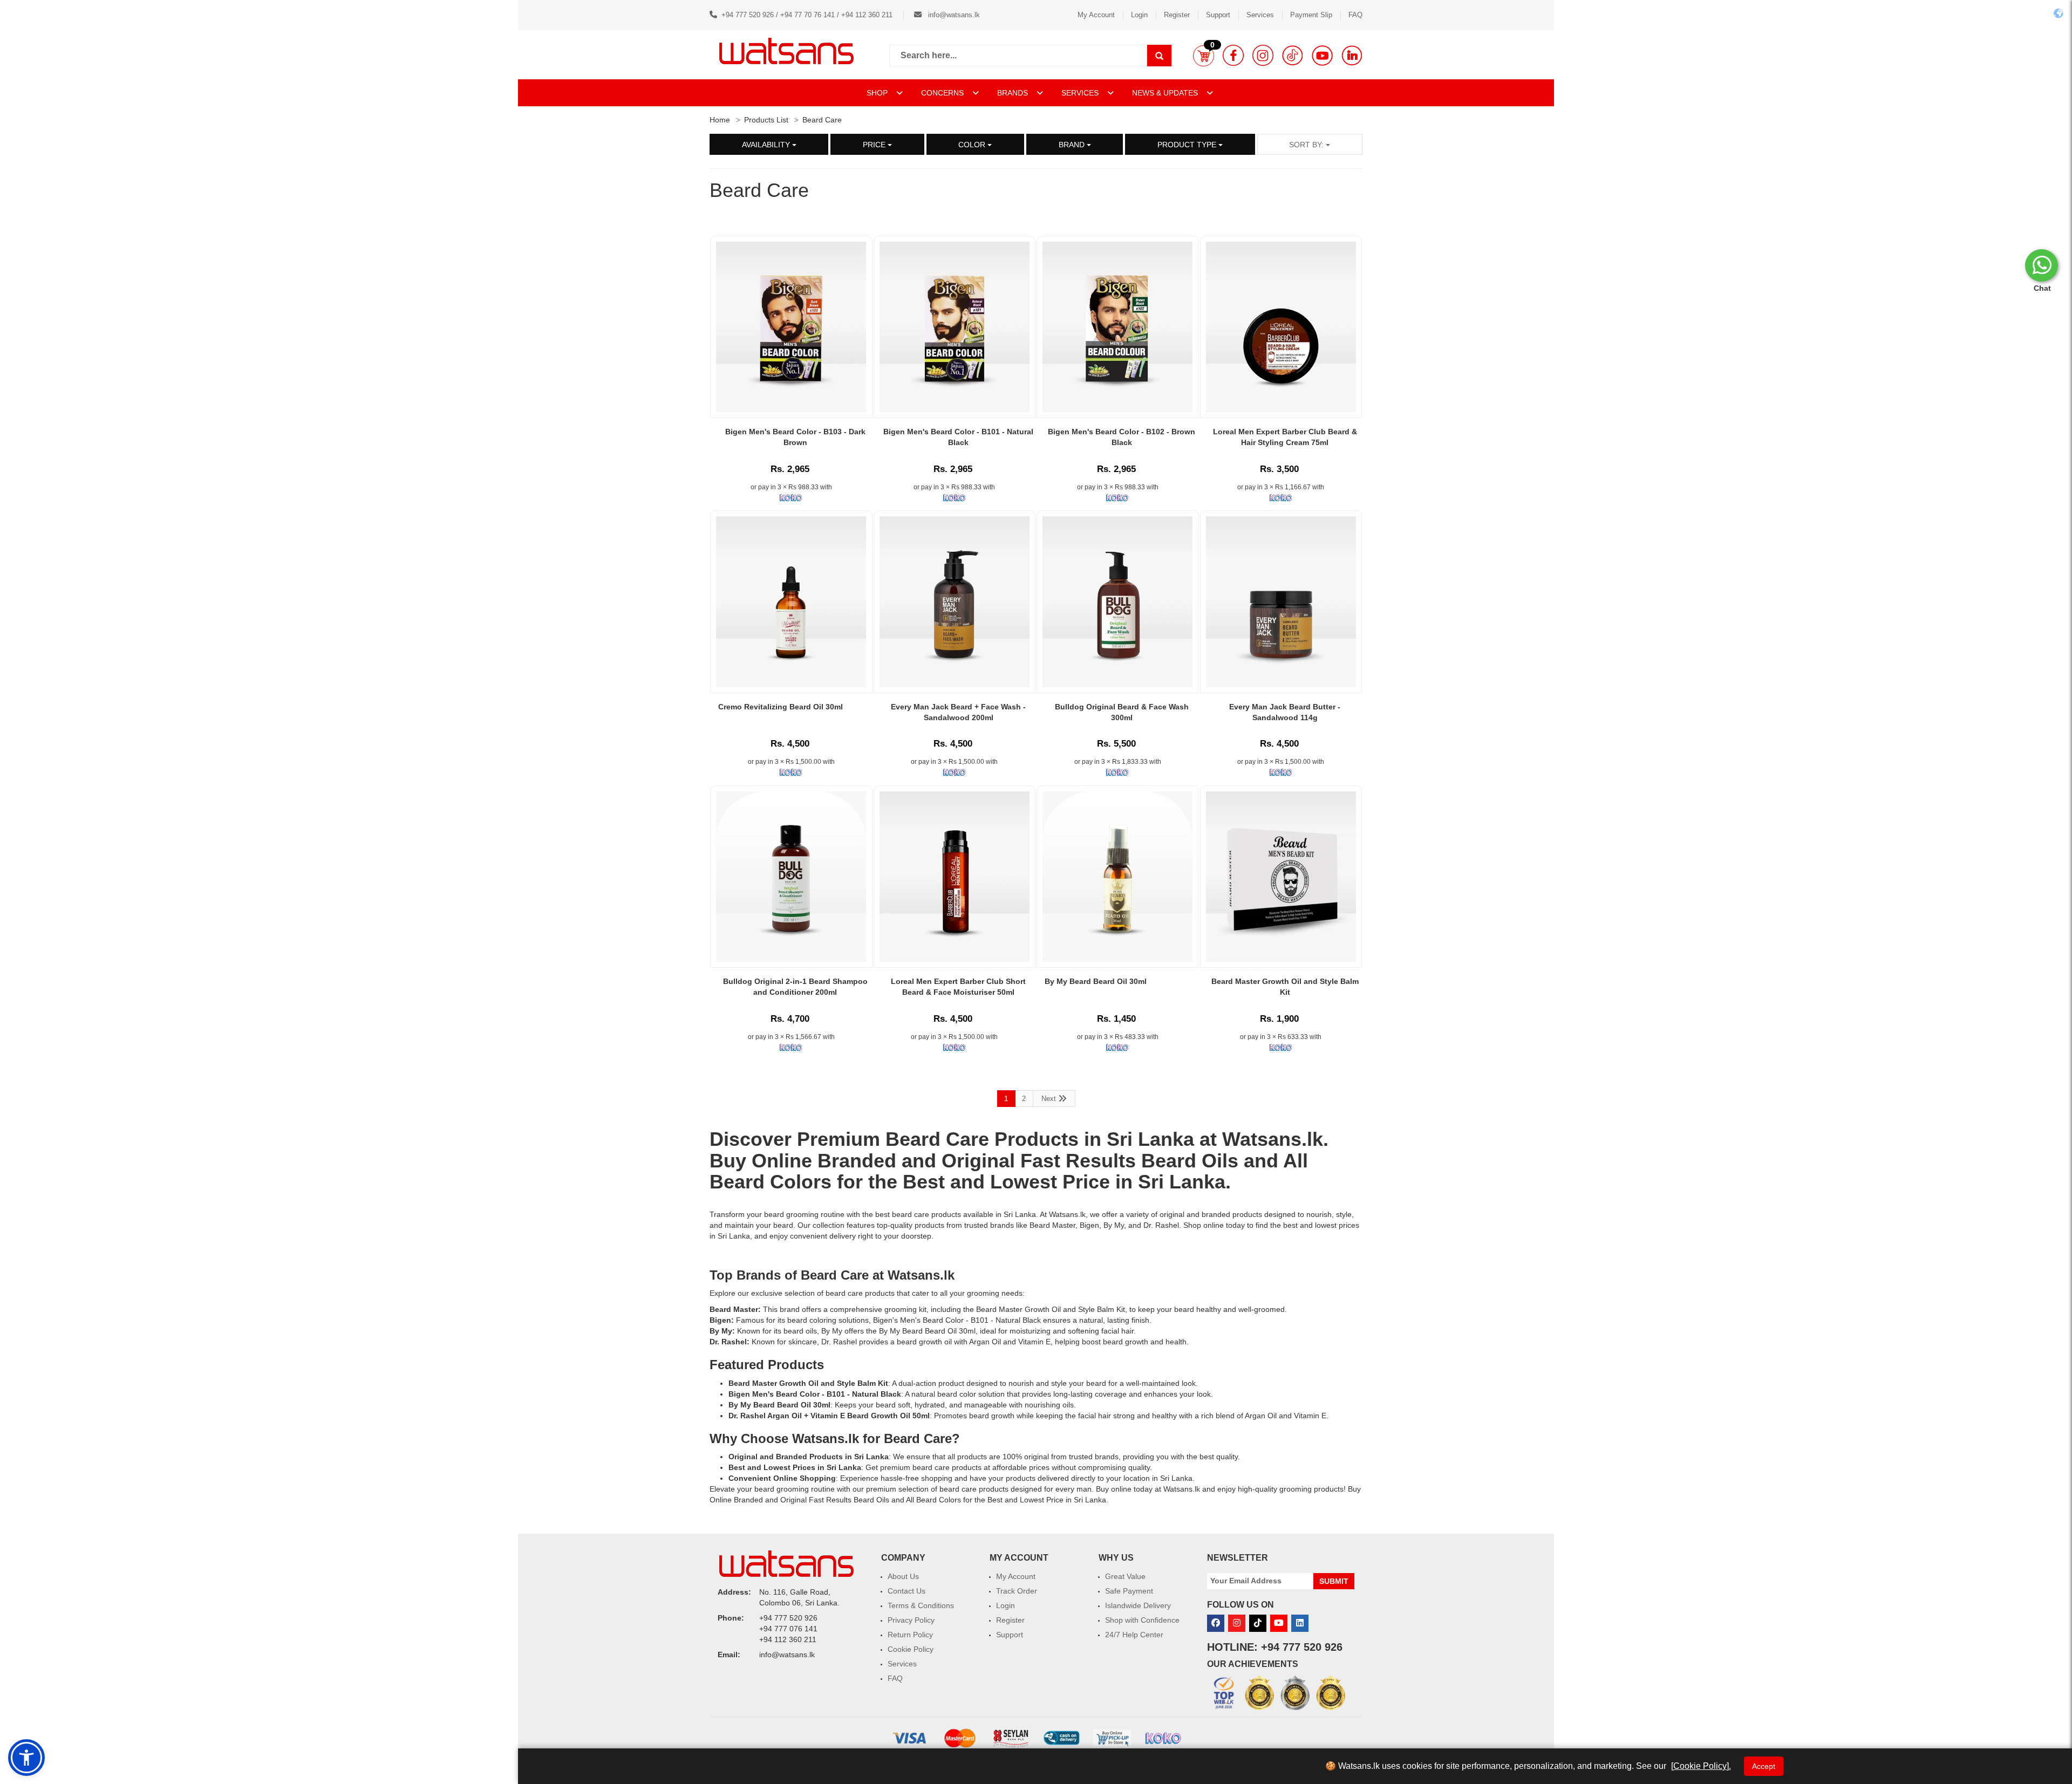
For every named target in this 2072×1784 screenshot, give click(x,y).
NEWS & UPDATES (1166, 93)
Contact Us (906, 1591)
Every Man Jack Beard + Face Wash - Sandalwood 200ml (958, 712)
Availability (767, 145)
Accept (1764, 1766)
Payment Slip (1311, 15)
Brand (1073, 145)
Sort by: (1307, 145)
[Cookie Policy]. (1701, 1766)
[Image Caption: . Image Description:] (955, 602)
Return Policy (910, 1635)
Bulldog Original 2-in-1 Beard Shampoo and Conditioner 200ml (795, 987)
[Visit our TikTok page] (1293, 55)
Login (1139, 15)
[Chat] (2042, 265)
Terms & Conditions (921, 1605)
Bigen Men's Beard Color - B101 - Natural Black (958, 437)
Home (720, 120)
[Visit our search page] (1159, 56)
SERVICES (1081, 93)
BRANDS (1014, 93)
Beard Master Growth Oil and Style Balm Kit (1285, 987)
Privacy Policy (911, 1620)
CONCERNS (942, 93)
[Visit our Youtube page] (1322, 55)
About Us (903, 1576)
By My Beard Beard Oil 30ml (1096, 981)
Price (875, 145)
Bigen (1089, 1225)
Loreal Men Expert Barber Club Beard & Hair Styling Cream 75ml (1285, 437)
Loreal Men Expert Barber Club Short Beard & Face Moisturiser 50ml (958, 987)
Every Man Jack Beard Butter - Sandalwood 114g (1285, 712)
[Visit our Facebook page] (1233, 55)
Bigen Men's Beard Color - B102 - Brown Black (1122, 437)
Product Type (1188, 145)
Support (1218, 15)
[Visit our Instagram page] (1263, 55)
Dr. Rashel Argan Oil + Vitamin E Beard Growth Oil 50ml (829, 1416)
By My (1114, 1225)
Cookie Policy (911, 1649)
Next (1050, 1099)
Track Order (1017, 1591)
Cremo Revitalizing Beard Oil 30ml (781, 707)
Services (1260, 15)
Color (973, 145)
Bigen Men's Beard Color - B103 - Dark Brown (795, 437)
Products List (766, 120)
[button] (1204, 56)
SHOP (878, 93)
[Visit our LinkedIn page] (1352, 55)
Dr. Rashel (1161, 1225)
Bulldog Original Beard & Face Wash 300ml (1122, 712)
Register (1177, 15)
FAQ (1355, 15)
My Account (1096, 15)
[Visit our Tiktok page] (1258, 1623)
